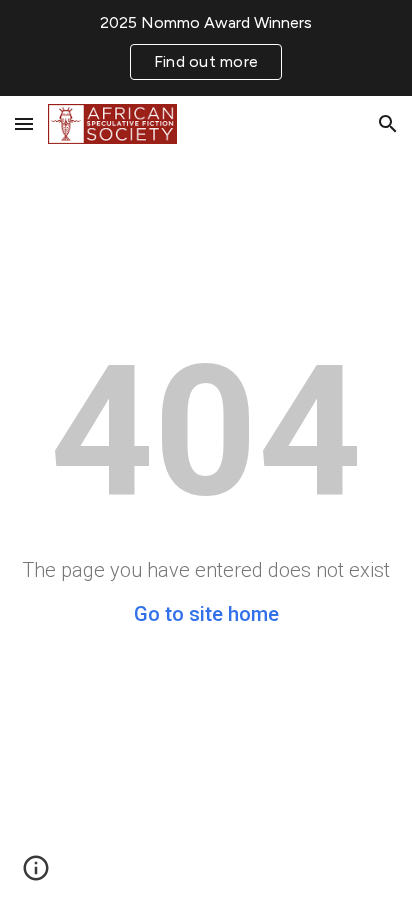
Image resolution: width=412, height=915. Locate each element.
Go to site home (206, 614)
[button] (24, 123)
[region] (206, 48)
